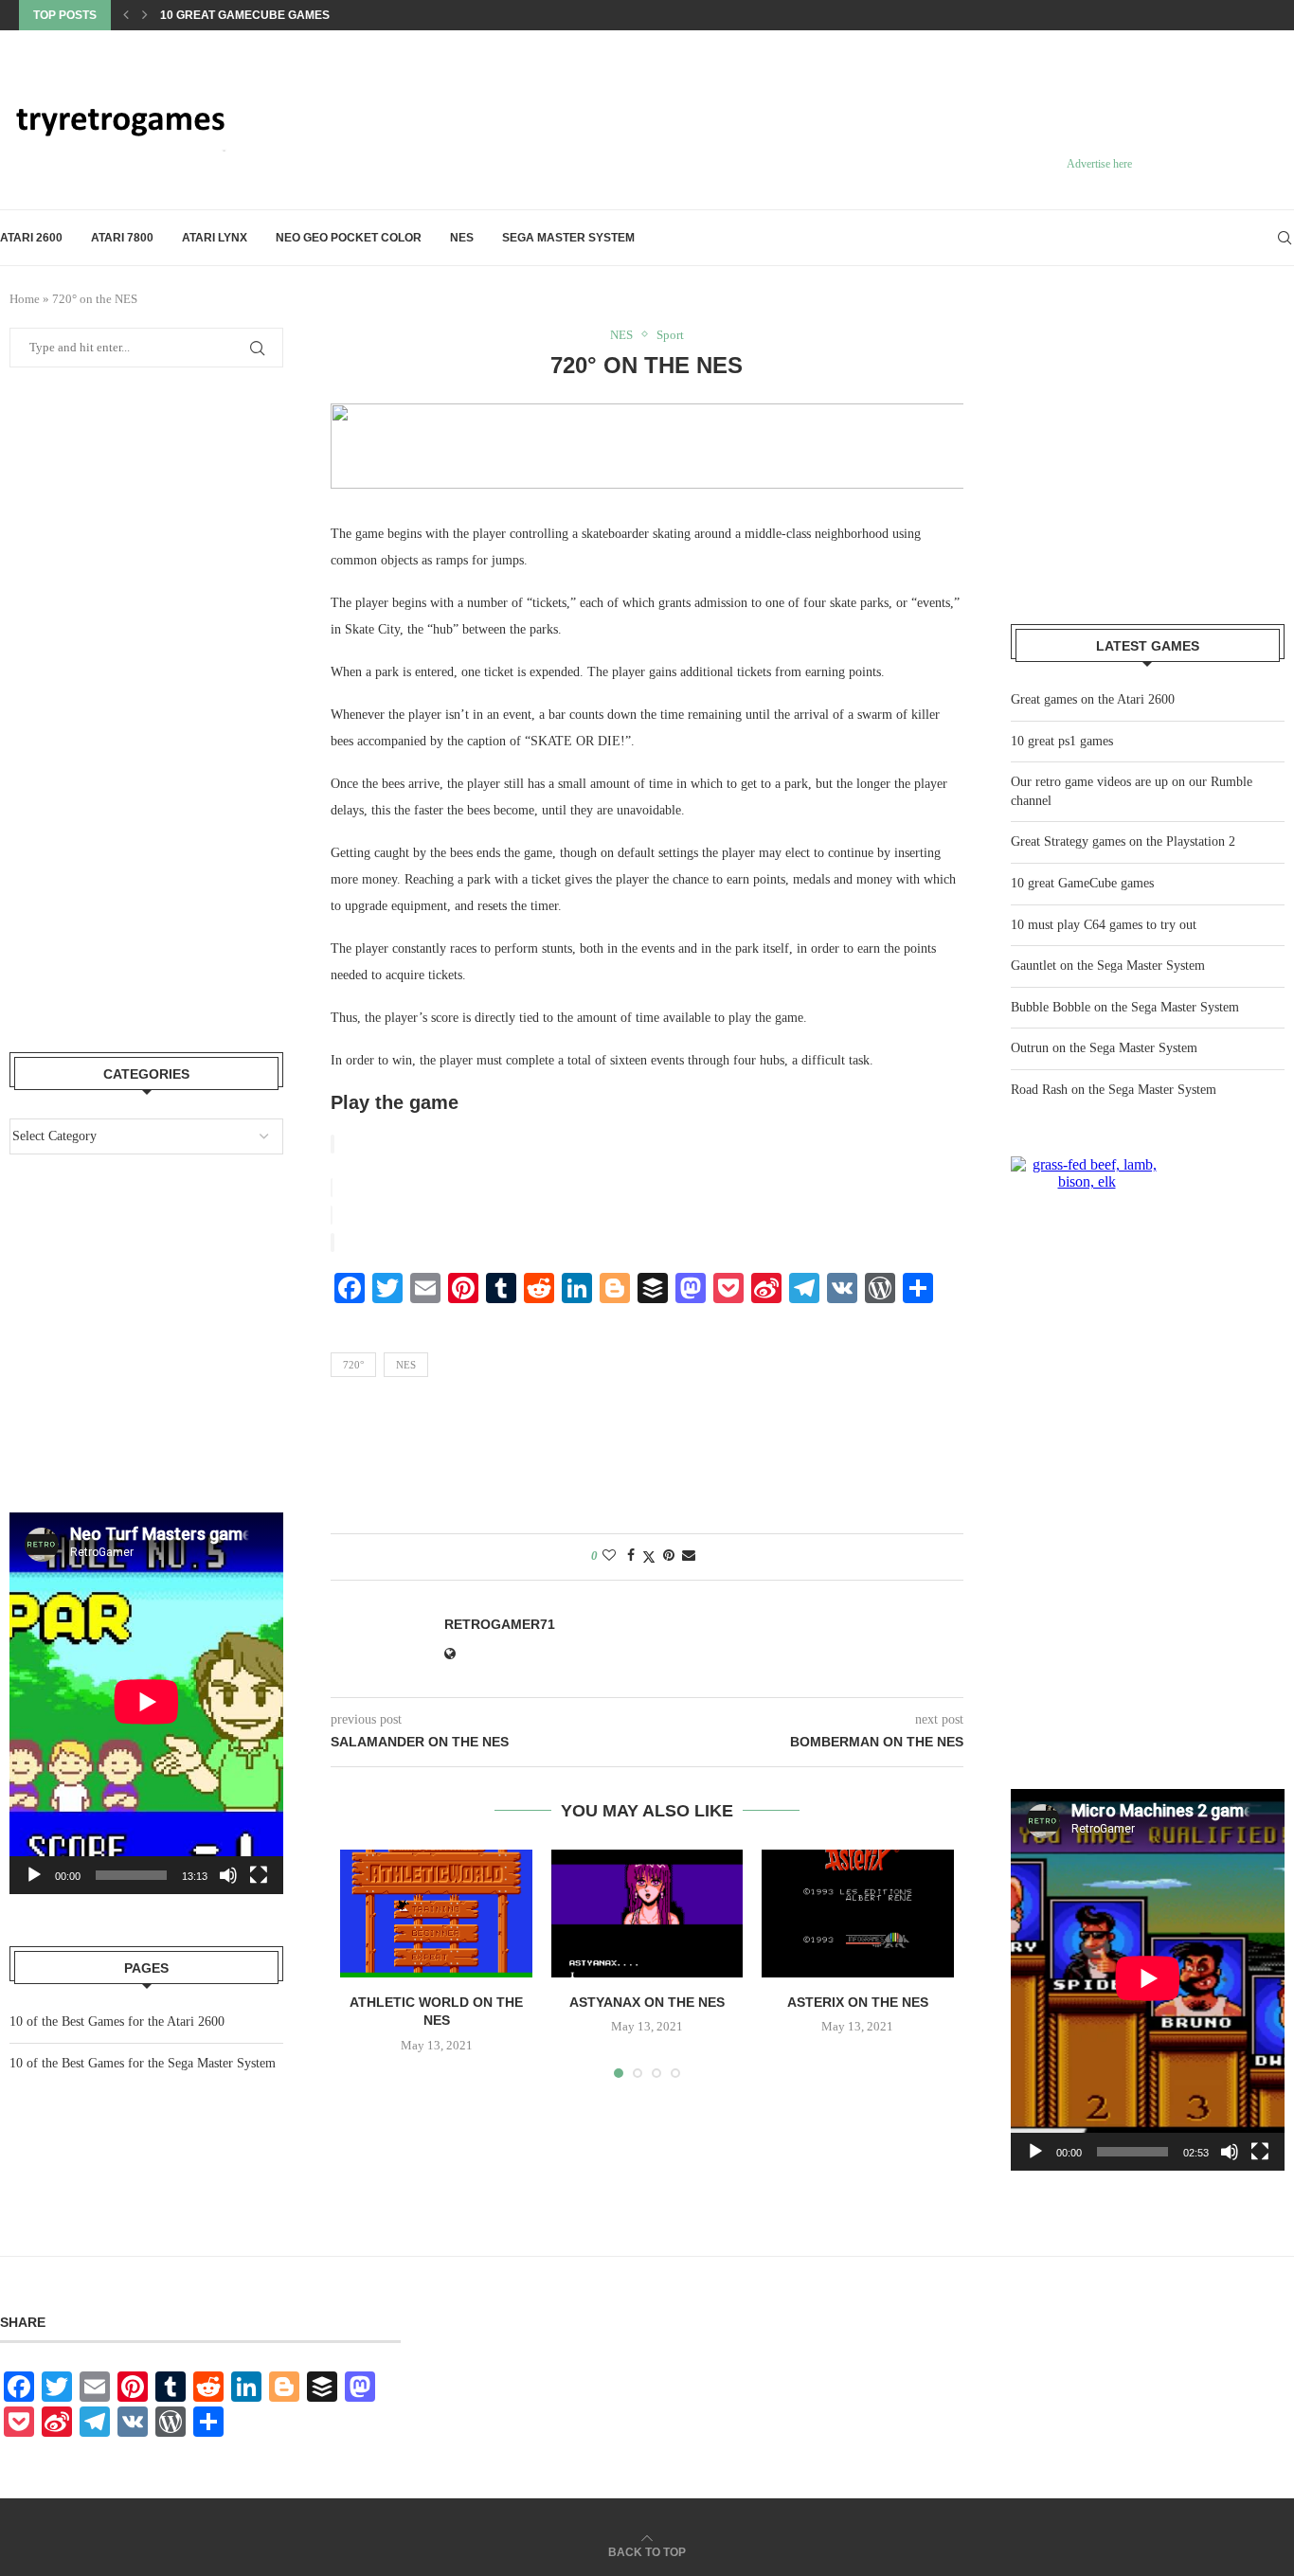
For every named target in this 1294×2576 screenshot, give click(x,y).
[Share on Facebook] (631, 1556)
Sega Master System (568, 238)
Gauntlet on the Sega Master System (1108, 966)
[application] (1148, 1980)
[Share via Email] (689, 1556)
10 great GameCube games (1082, 883)
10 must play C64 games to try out (270, 23)
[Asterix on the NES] (857, 1914)
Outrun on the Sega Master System (1104, 1048)
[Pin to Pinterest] (669, 1556)
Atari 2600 (31, 238)
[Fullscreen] (1260, 2152)
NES (462, 238)
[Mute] (1230, 2152)
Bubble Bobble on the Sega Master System (1125, 1007)
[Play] (1035, 2152)
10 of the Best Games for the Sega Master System (143, 2063)
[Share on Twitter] (649, 1557)
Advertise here (1099, 164)
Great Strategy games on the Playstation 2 (1123, 841)
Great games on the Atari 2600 (1093, 699)
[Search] (1285, 238)
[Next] (145, 15)
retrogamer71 (500, 1624)
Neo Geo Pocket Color (349, 238)
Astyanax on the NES (647, 2002)
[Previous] (126, 15)
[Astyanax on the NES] (647, 1914)
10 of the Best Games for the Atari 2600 (117, 2021)
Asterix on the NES (858, 2002)
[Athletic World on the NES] (436, 1914)
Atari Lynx (215, 238)
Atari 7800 (122, 238)
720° (353, 1365)
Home (25, 299)
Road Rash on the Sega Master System (1114, 1090)
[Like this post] (609, 1556)
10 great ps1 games (1062, 741)
